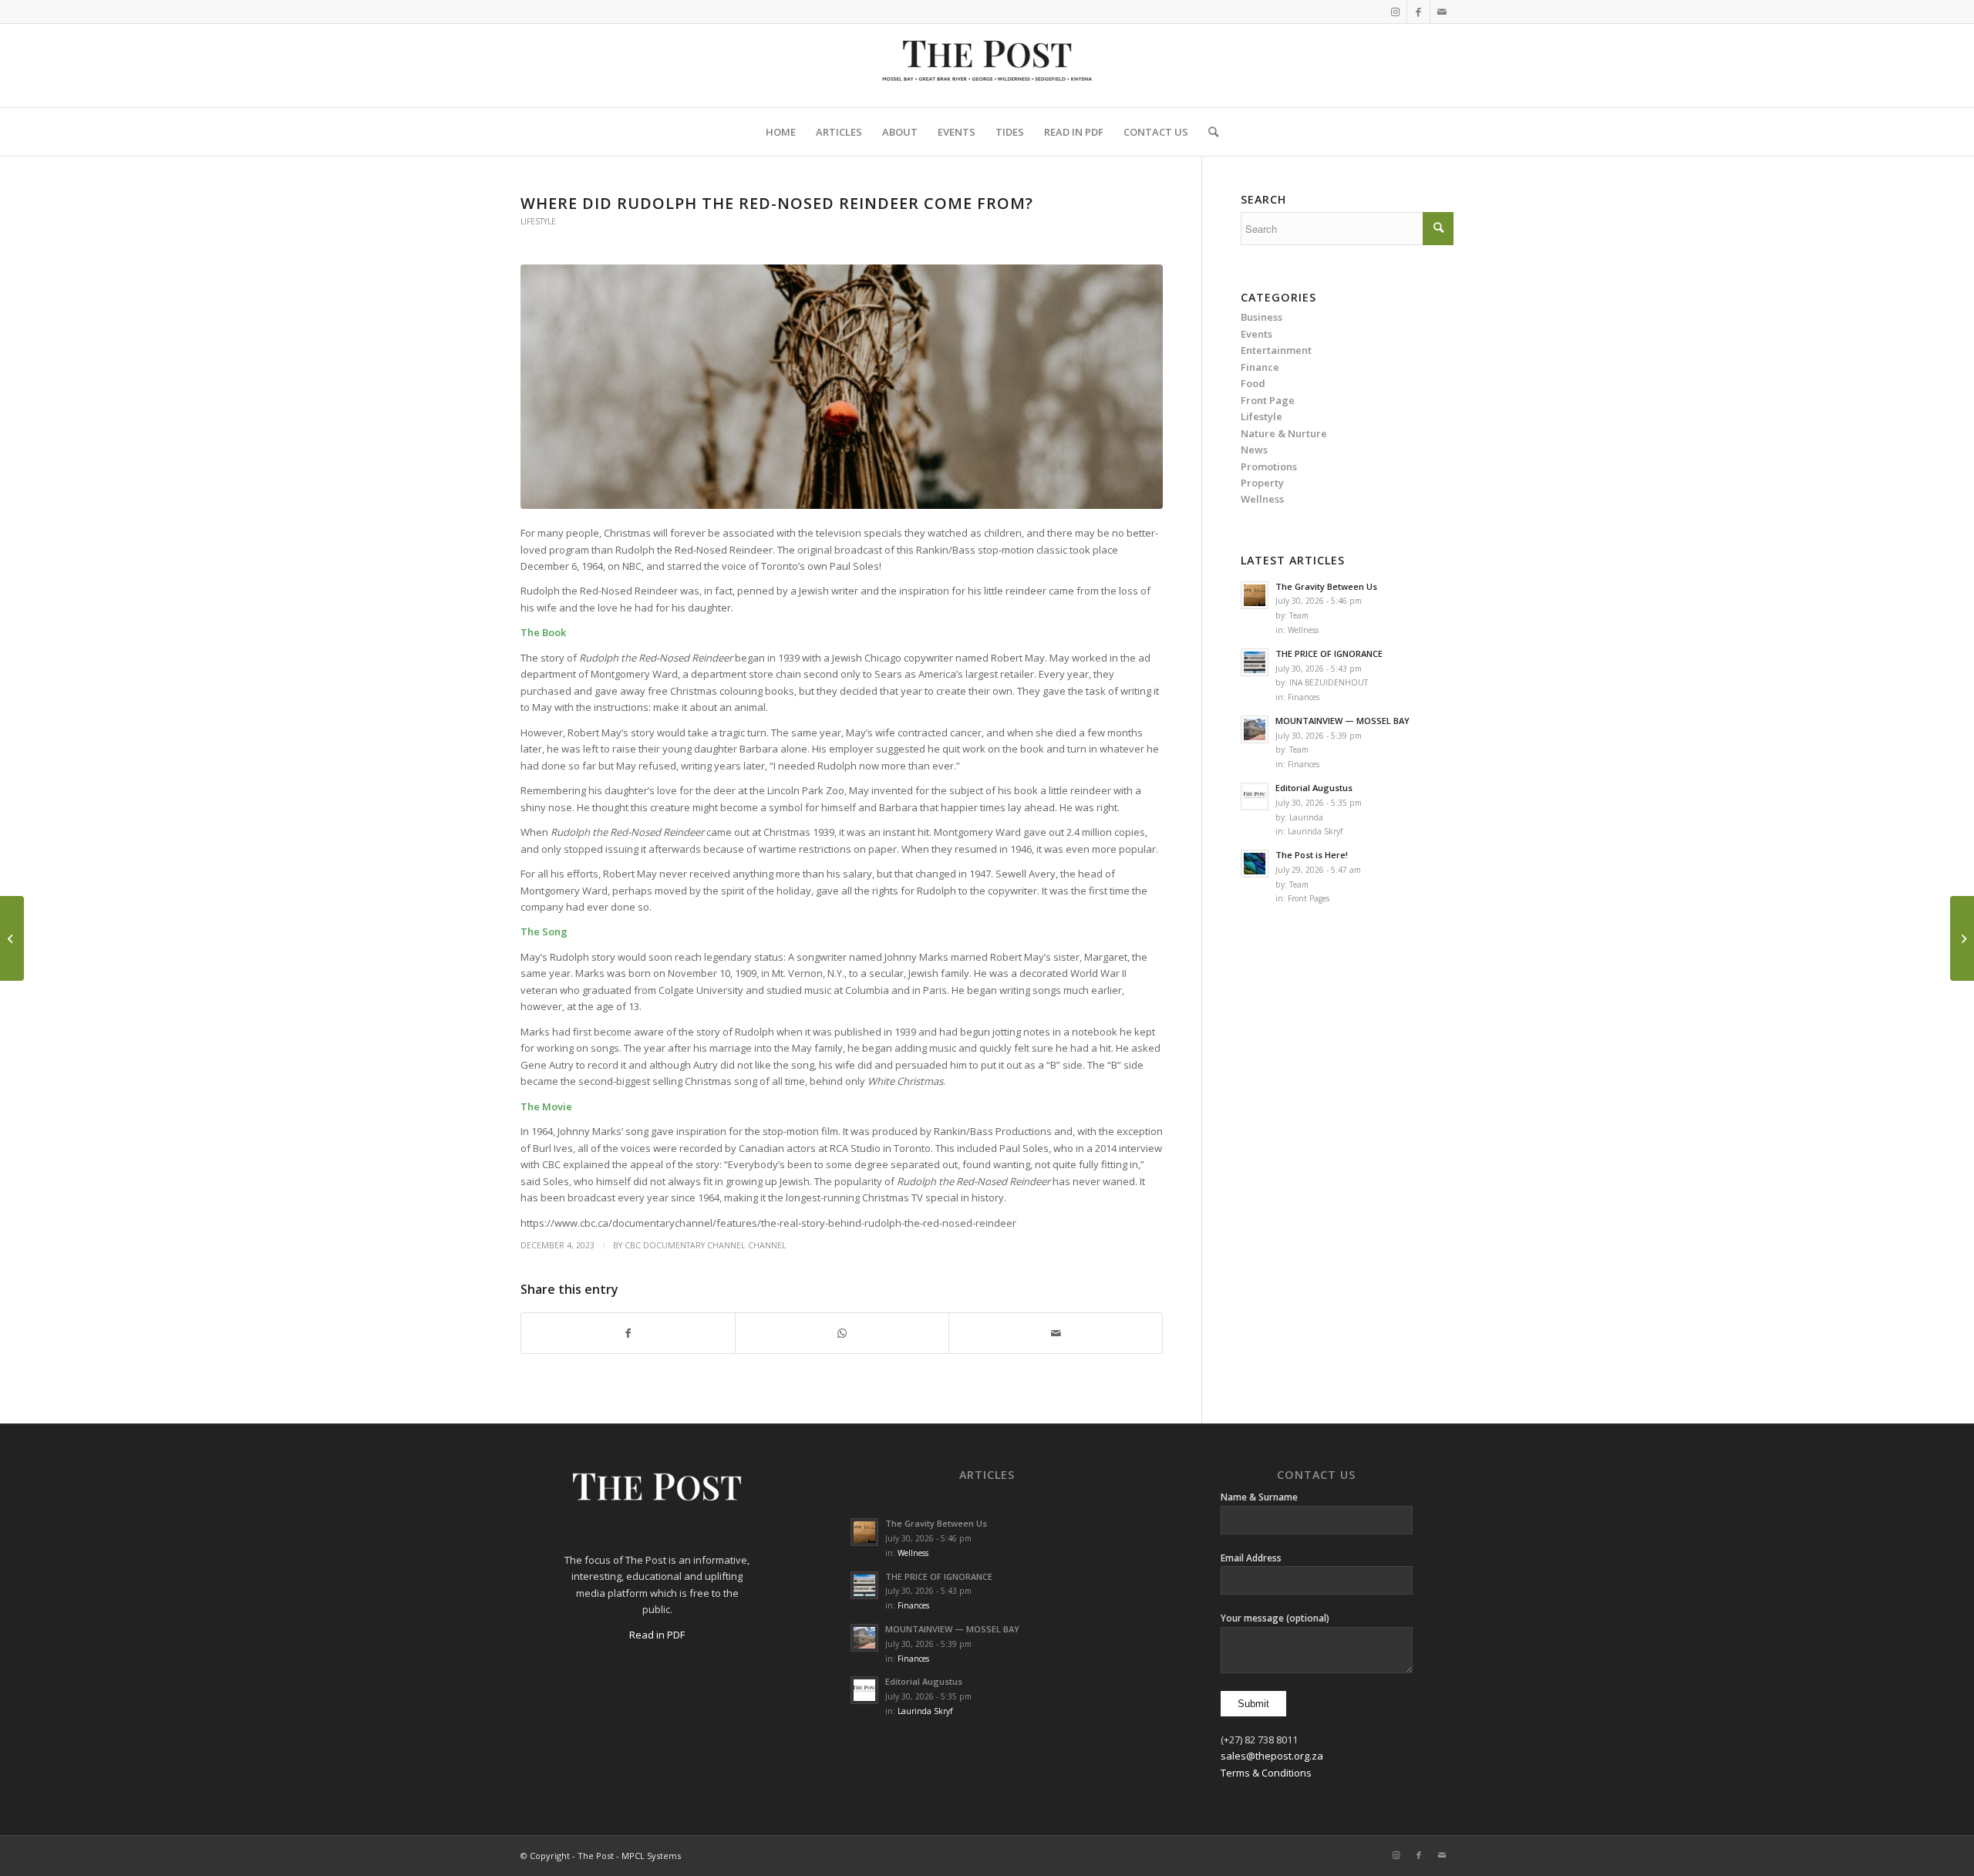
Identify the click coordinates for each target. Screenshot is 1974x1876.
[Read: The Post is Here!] (1255, 864)
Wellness (1303, 630)
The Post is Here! (1312, 855)
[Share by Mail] (1056, 1333)
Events (1256, 334)
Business (1262, 317)
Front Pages (1309, 898)
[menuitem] (781, 132)
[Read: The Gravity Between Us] (1255, 595)
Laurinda (1306, 817)
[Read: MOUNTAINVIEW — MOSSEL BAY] (1255, 729)
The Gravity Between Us (1326, 586)
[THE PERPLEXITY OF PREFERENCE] (1962, 938)
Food (1253, 383)
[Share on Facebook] (628, 1333)
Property (1262, 483)
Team (1299, 615)
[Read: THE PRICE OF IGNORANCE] (1255, 662)
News (1254, 450)
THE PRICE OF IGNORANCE (1329, 653)
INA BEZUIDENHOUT (1329, 682)
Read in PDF (657, 1635)
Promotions (1269, 466)
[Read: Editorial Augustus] (1255, 797)
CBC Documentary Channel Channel (706, 1245)
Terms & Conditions (1266, 1773)
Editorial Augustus (1314, 788)
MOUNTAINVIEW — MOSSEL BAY (1342, 721)
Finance (1260, 367)
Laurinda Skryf (1315, 831)
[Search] (1208, 132)
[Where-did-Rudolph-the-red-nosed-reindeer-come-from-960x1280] (842, 387)
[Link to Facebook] (1418, 12)
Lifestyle (538, 221)
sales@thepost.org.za (1272, 1756)
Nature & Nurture (1284, 433)
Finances (1304, 697)
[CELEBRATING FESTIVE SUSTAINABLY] (12, 938)
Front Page (1268, 400)
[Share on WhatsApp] (842, 1333)
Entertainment (1276, 350)
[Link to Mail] (1442, 12)
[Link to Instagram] (1395, 12)
